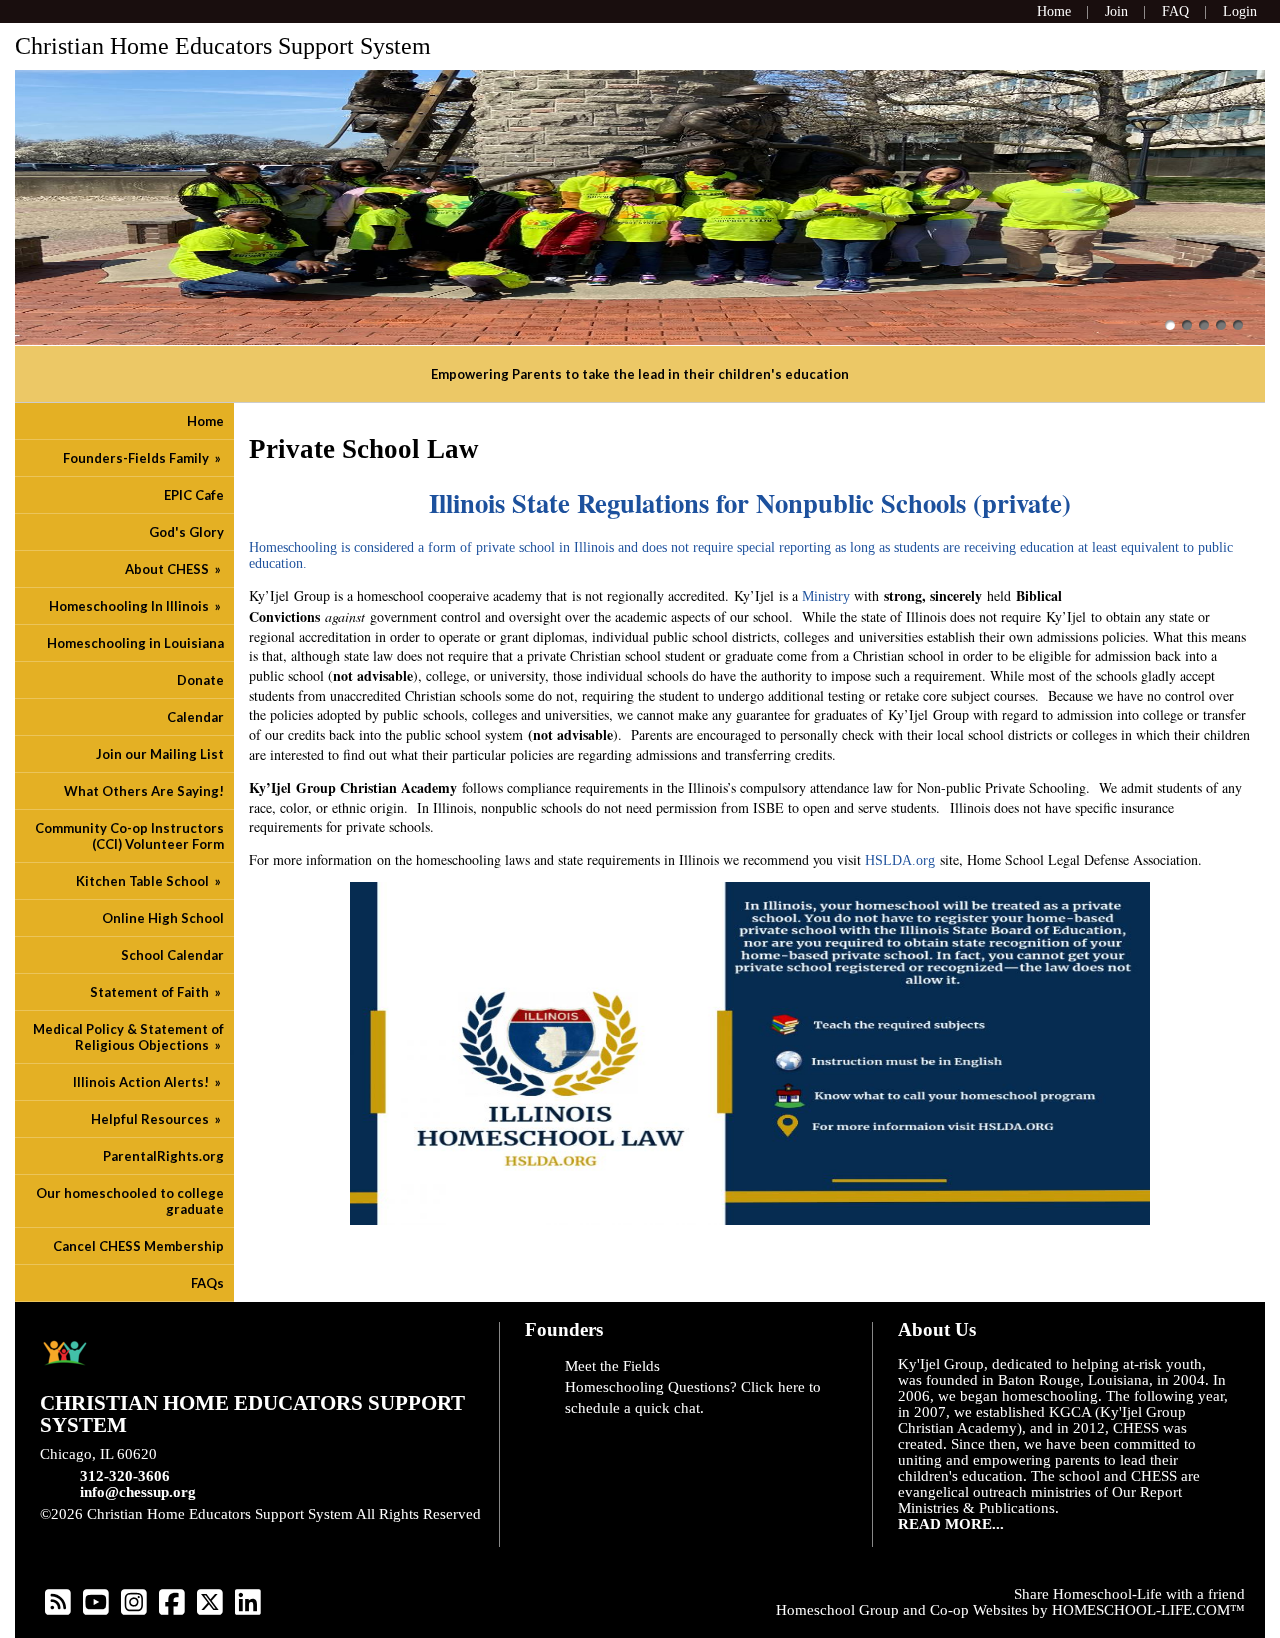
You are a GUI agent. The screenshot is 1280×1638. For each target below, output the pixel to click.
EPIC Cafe (194, 495)
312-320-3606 (125, 1476)
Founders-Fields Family (143, 458)
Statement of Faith (157, 992)
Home (205, 421)
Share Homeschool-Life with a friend (1129, 1594)
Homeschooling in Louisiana (135, 643)
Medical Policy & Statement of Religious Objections (128, 1037)
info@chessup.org (138, 1492)
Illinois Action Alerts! (148, 1082)
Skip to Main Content (121, 1530)
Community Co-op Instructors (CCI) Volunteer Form (129, 836)
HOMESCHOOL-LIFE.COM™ (1148, 1610)
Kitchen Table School (150, 881)
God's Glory (186, 532)
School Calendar (172, 955)
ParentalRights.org (163, 1156)
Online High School (163, 918)
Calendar (195, 717)
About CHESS (174, 569)
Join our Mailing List (160, 754)
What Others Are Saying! (144, 791)
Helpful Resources (157, 1119)
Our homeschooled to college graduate (130, 1201)
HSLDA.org (898, 860)
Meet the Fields (612, 1366)
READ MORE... (951, 1524)
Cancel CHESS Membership (138, 1246)
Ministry (826, 596)
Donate (200, 680)
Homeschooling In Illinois (136, 606)
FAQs (207, 1283)
